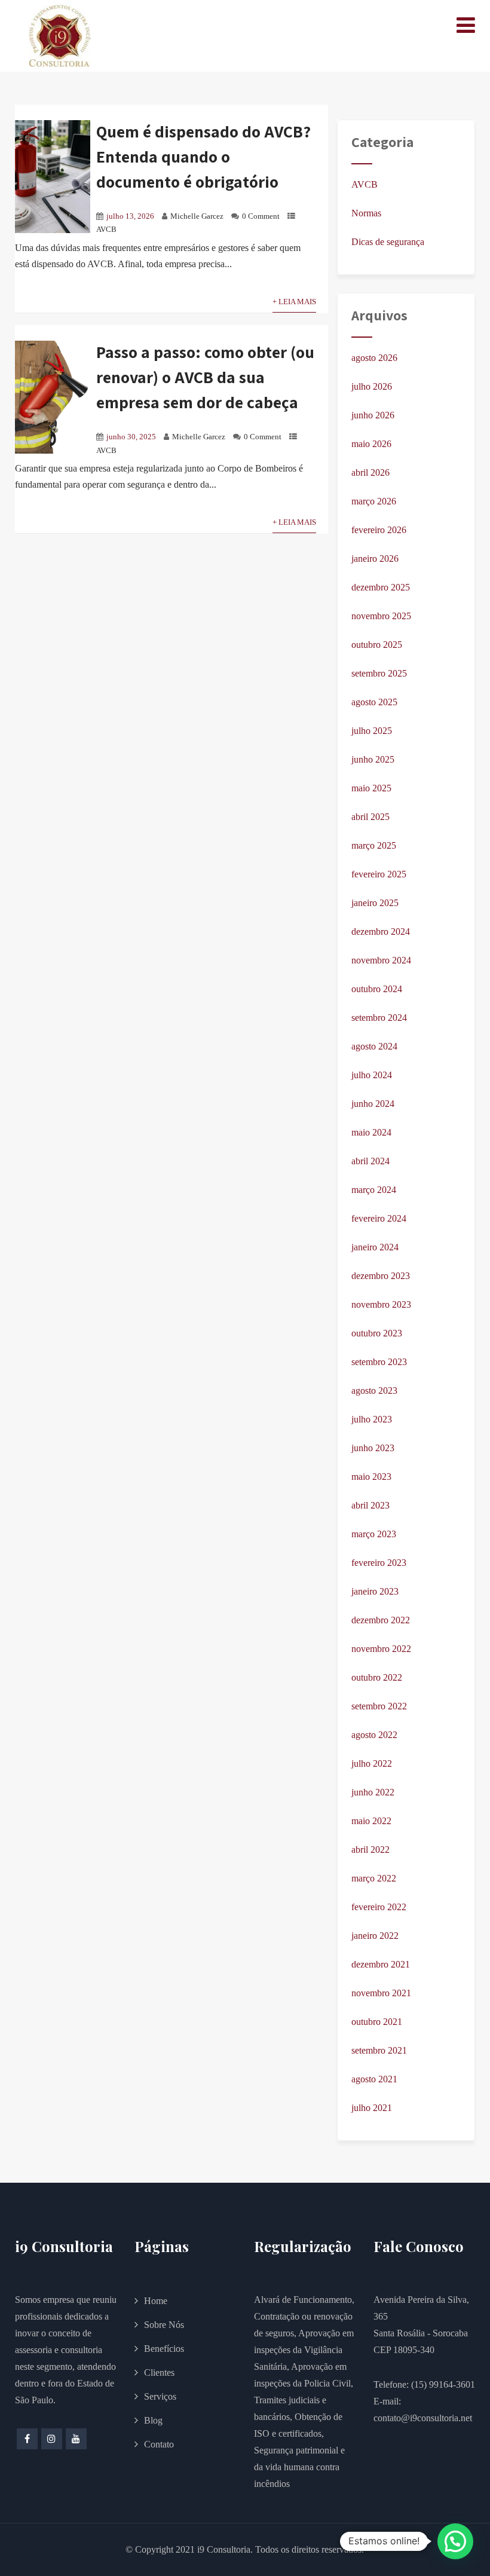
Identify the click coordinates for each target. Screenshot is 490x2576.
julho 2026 (372, 386)
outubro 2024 (377, 989)
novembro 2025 (381, 616)
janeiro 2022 (375, 1936)
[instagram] (52, 2439)
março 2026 (374, 501)
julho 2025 (372, 731)
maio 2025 (371, 788)
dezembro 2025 (381, 587)
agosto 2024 (374, 1046)
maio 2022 (371, 1821)
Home (156, 2301)
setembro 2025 (379, 673)
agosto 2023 (374, 1391)
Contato (159, 2444)
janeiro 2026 (375, 559)
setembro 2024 (379, 1018)
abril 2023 (370, 1505)
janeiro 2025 (375, 903)
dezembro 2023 (381, 1276)
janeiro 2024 (375, 1247)
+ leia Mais (294, 302)
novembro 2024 (381, 960)
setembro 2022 (379, 1706)
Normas (366, 213)
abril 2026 (370, 472)
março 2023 (374, 1534)
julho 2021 (372, 2108)
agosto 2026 (374, 358)
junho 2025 (373, 759)
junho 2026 (373, 415)
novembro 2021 (381, 1993)
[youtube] (76, 2439)
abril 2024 (370, 1161)
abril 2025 (370, 817)
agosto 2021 (374, 2079)
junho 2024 (373, 1104)
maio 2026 (371, 444)
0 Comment (261, 216)
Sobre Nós (164, 2325)
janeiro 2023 (375, 1591)
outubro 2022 (377, 1677)
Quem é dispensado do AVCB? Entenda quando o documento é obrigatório (203, 156)
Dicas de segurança (388, 242)
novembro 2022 (381, 1649)
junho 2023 (373, 1448)
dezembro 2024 (381, 931)
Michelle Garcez (197, 216)
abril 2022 (370, 1850)
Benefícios (164, 2349)
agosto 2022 (374, 1735)
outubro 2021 (377, 2022)
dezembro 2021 (381, 1964)
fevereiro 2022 (379, 1907)
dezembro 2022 (381, 1620)
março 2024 (374, 1190)
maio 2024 (371, 1132)
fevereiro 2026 (379, 530)
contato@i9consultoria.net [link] (423, 2418)
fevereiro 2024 (379, 1218)
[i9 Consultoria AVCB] (60, 36)
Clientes (159, 2372)
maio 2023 (371, 1477)
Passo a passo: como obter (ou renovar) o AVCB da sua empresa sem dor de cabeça (205, 377)
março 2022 (374, 1878)
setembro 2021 (379, 2050)
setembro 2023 (379, 1362)
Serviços (160, 2396)
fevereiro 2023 (379, 1563)
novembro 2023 (381, 1304)
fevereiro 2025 (379, 874)
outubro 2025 (377, 645)
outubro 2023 (377, 1333)
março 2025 (374, 845)
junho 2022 (373, 1792)
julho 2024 (372, 1075)
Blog (153, 2420)
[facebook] (27, 2439)
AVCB (106, 230)
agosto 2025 (374, 702)
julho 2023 (372, 1419)
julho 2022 (372, 1763)
